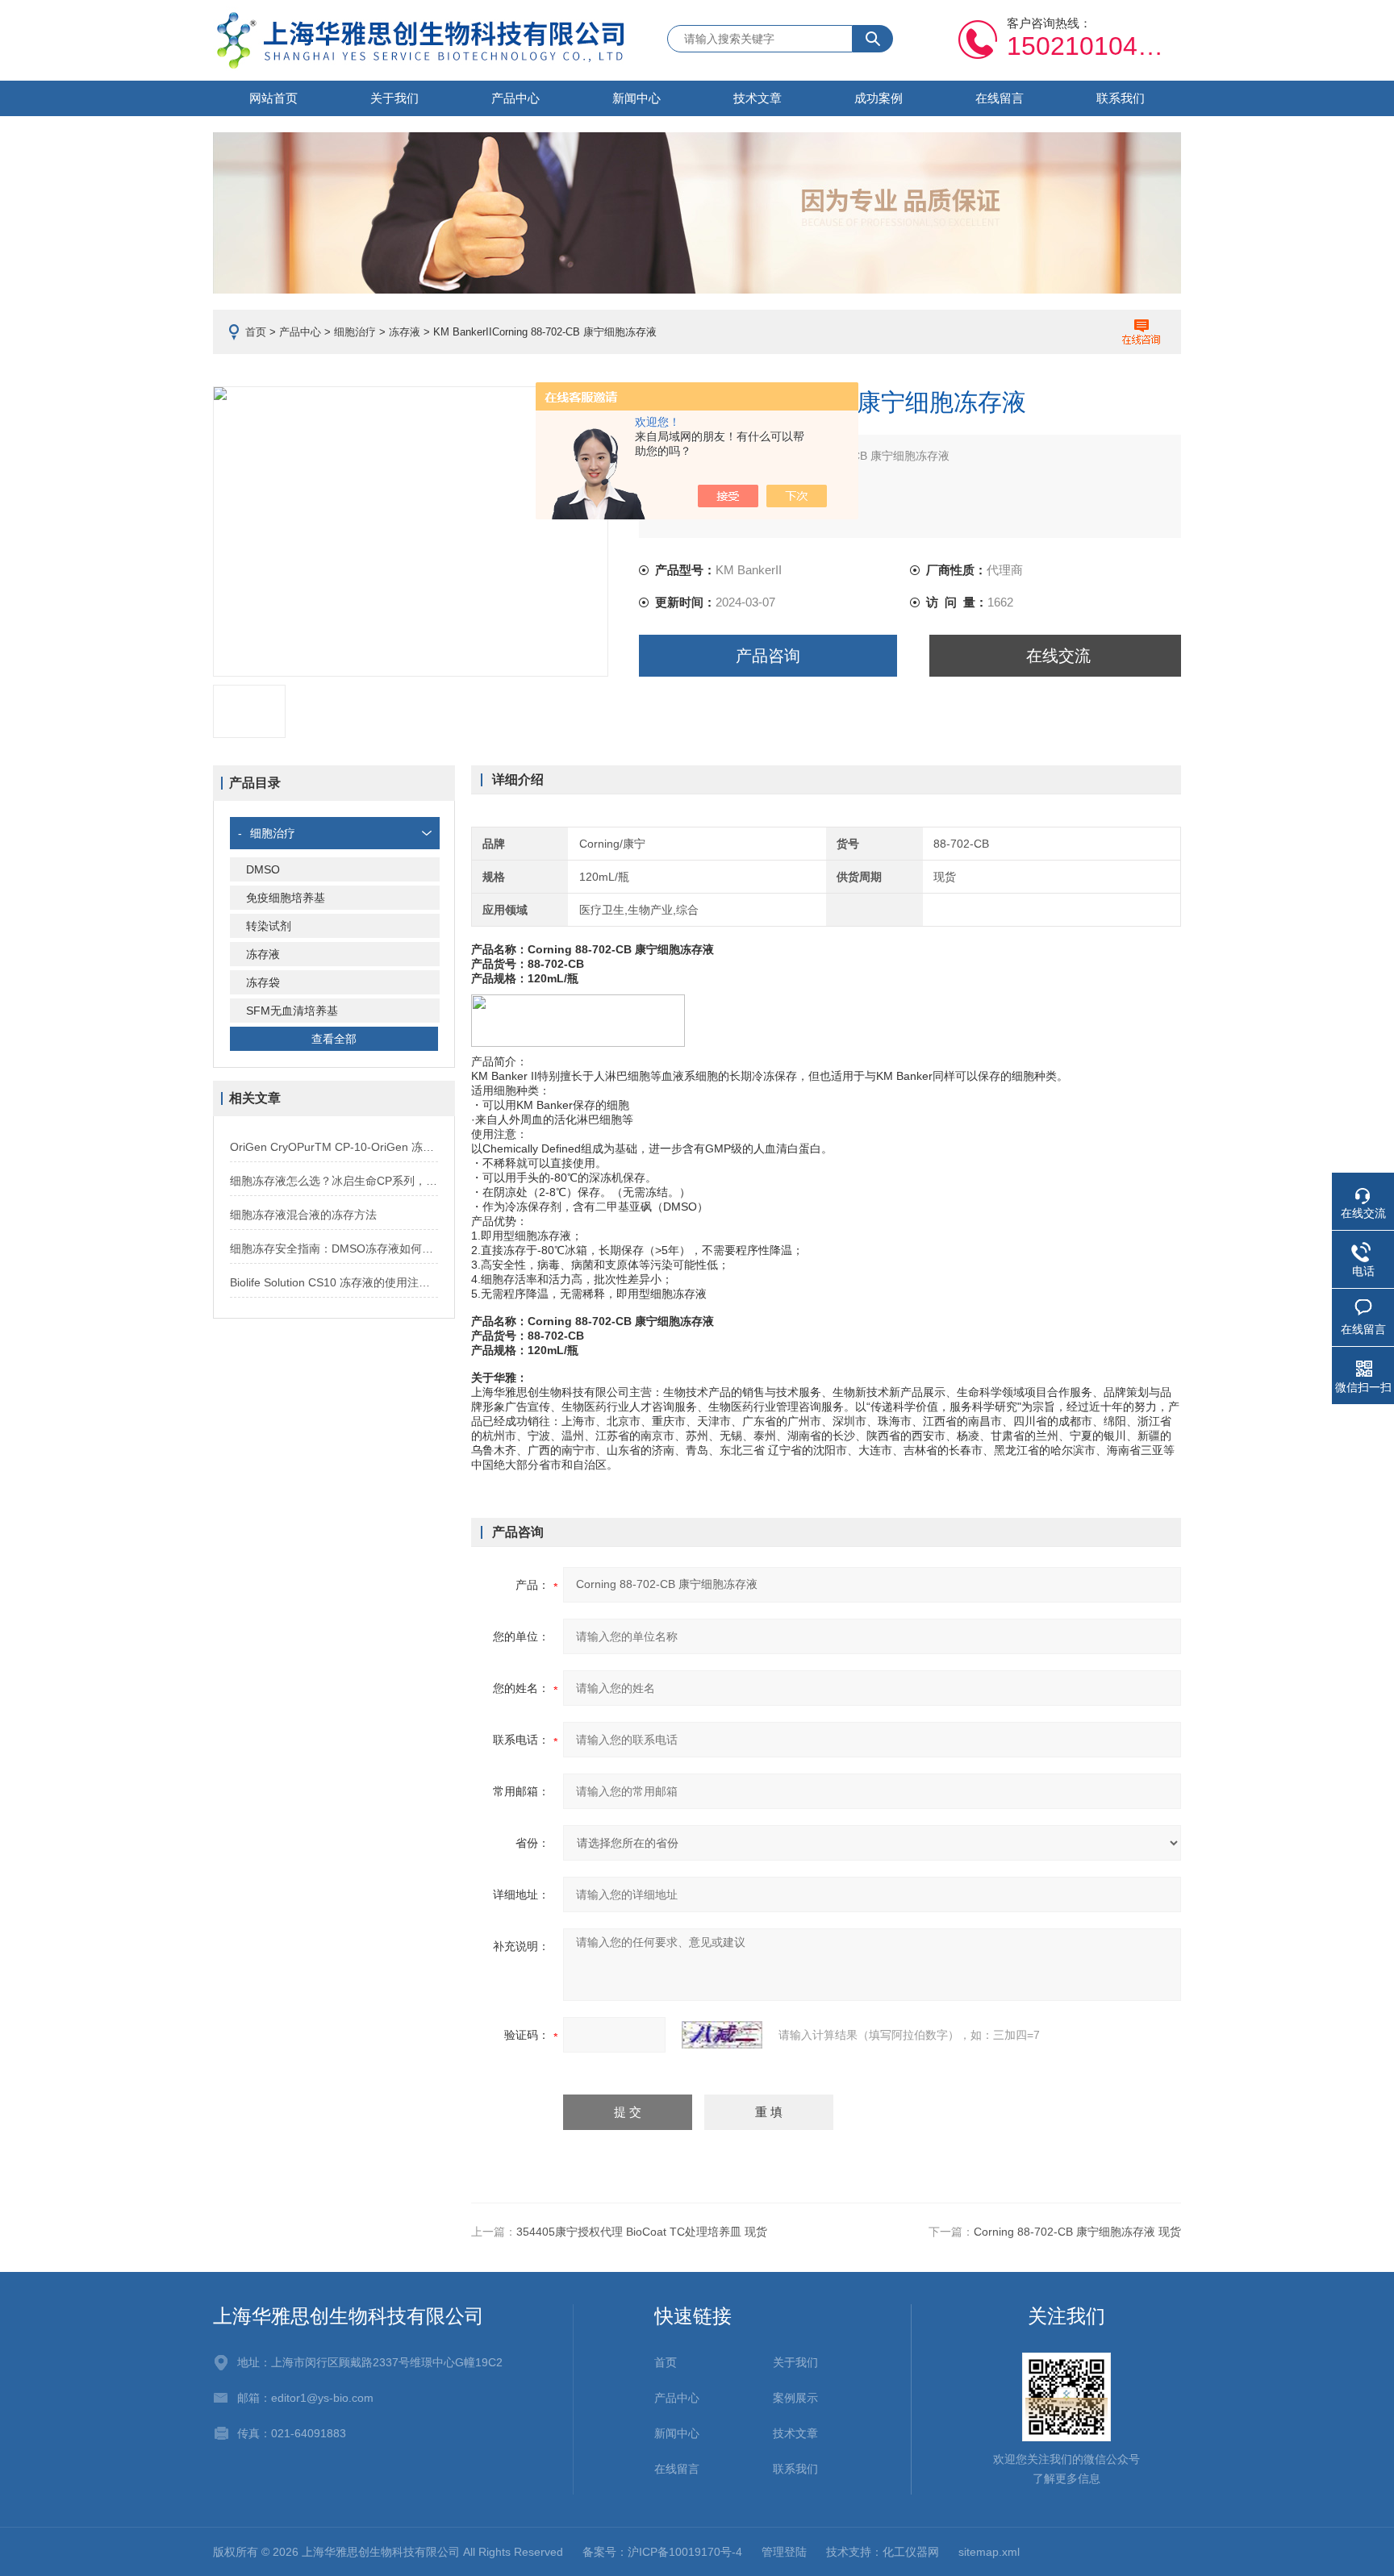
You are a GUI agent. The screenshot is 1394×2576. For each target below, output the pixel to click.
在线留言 (1000, 98)
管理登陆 (784, 2552)
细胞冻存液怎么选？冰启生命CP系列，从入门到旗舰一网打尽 (334, 1181)
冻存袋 (263, 982)
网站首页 (273, 98)
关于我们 (394, 98)
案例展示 (795, 2398)
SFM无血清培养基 (292, 1011)
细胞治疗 (355, 332)
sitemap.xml (989, 2552)
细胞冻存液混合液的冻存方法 (303, 1215)
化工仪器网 (911, 2552)
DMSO (263, 869)
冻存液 (405, 332)
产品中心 (515, 98)
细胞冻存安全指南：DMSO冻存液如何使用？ (334, 1248)
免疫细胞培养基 (286, 898)
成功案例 (879, 98)
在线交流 (1058, 656)
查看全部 (334, 1039)
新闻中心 (636, 98)
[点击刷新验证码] (722, 2035)
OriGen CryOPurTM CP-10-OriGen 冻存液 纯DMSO (334, 1147)
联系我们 (1121, 98)
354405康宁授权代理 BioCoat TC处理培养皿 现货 (642, 2232)
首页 (256, 332)
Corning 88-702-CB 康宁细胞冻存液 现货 (1077, 2232)
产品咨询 (768, 656)
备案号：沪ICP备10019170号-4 (662, 2552)
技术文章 (758, 98)
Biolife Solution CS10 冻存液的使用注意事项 (334, 1282)
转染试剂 (269, 926)
